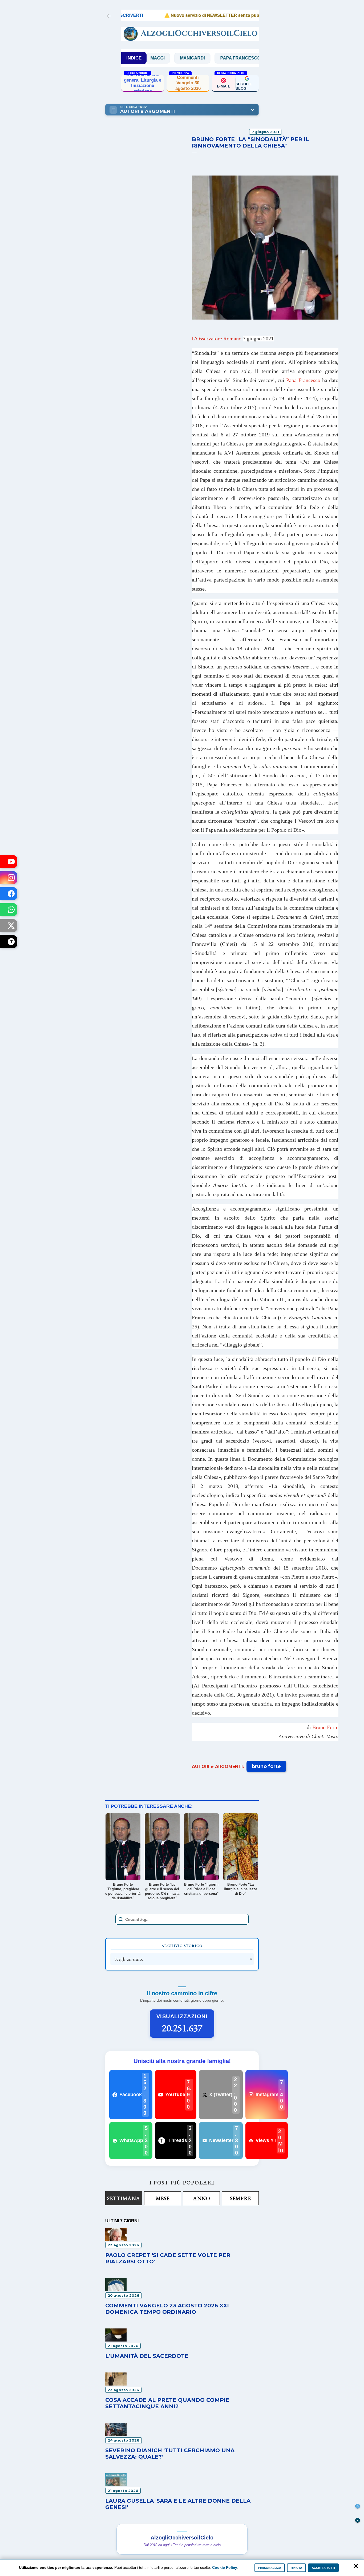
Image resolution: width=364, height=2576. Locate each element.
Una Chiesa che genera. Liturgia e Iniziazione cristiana (143, 83)
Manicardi (152, 58)
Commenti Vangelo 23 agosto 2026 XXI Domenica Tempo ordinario (167, 2309)
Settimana (124, 2198)
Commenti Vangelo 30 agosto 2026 (188, 83)
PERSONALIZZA (270, 2568)
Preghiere (248, 58)
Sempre (240, 2198)
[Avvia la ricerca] (121, 1919)
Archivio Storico (182, 1946)
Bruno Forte (325, 1727)
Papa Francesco (200, 58)
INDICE (134, 58)
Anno (201, 2198)
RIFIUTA (296, 2568)
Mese (163, 2198)
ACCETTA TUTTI (323, 2568)
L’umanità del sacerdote (147, 2356)
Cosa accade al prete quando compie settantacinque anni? (167, 2403)
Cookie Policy (225, 2567)
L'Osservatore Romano (233, 339)
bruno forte (266, 1766)
